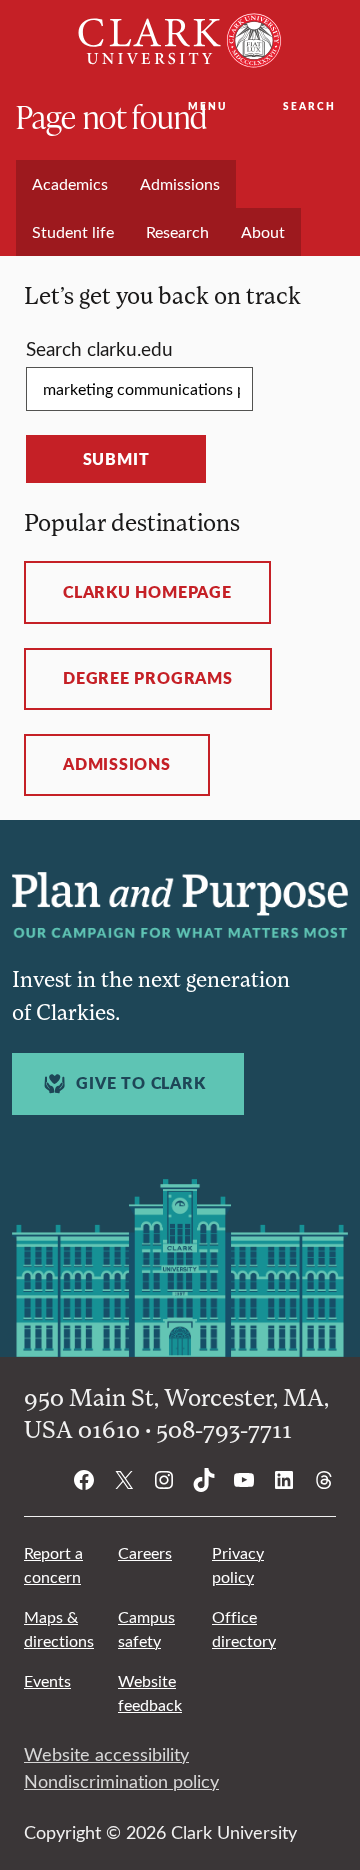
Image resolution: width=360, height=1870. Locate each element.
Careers (145, 1552)
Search (309, 106)
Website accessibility (106, 1754)
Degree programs (148, 678)
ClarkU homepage (147, 592)
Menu (207, 106)
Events (47, 1680)
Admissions (117, 764)
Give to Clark (140, 1083)
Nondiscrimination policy (121, 1781)
